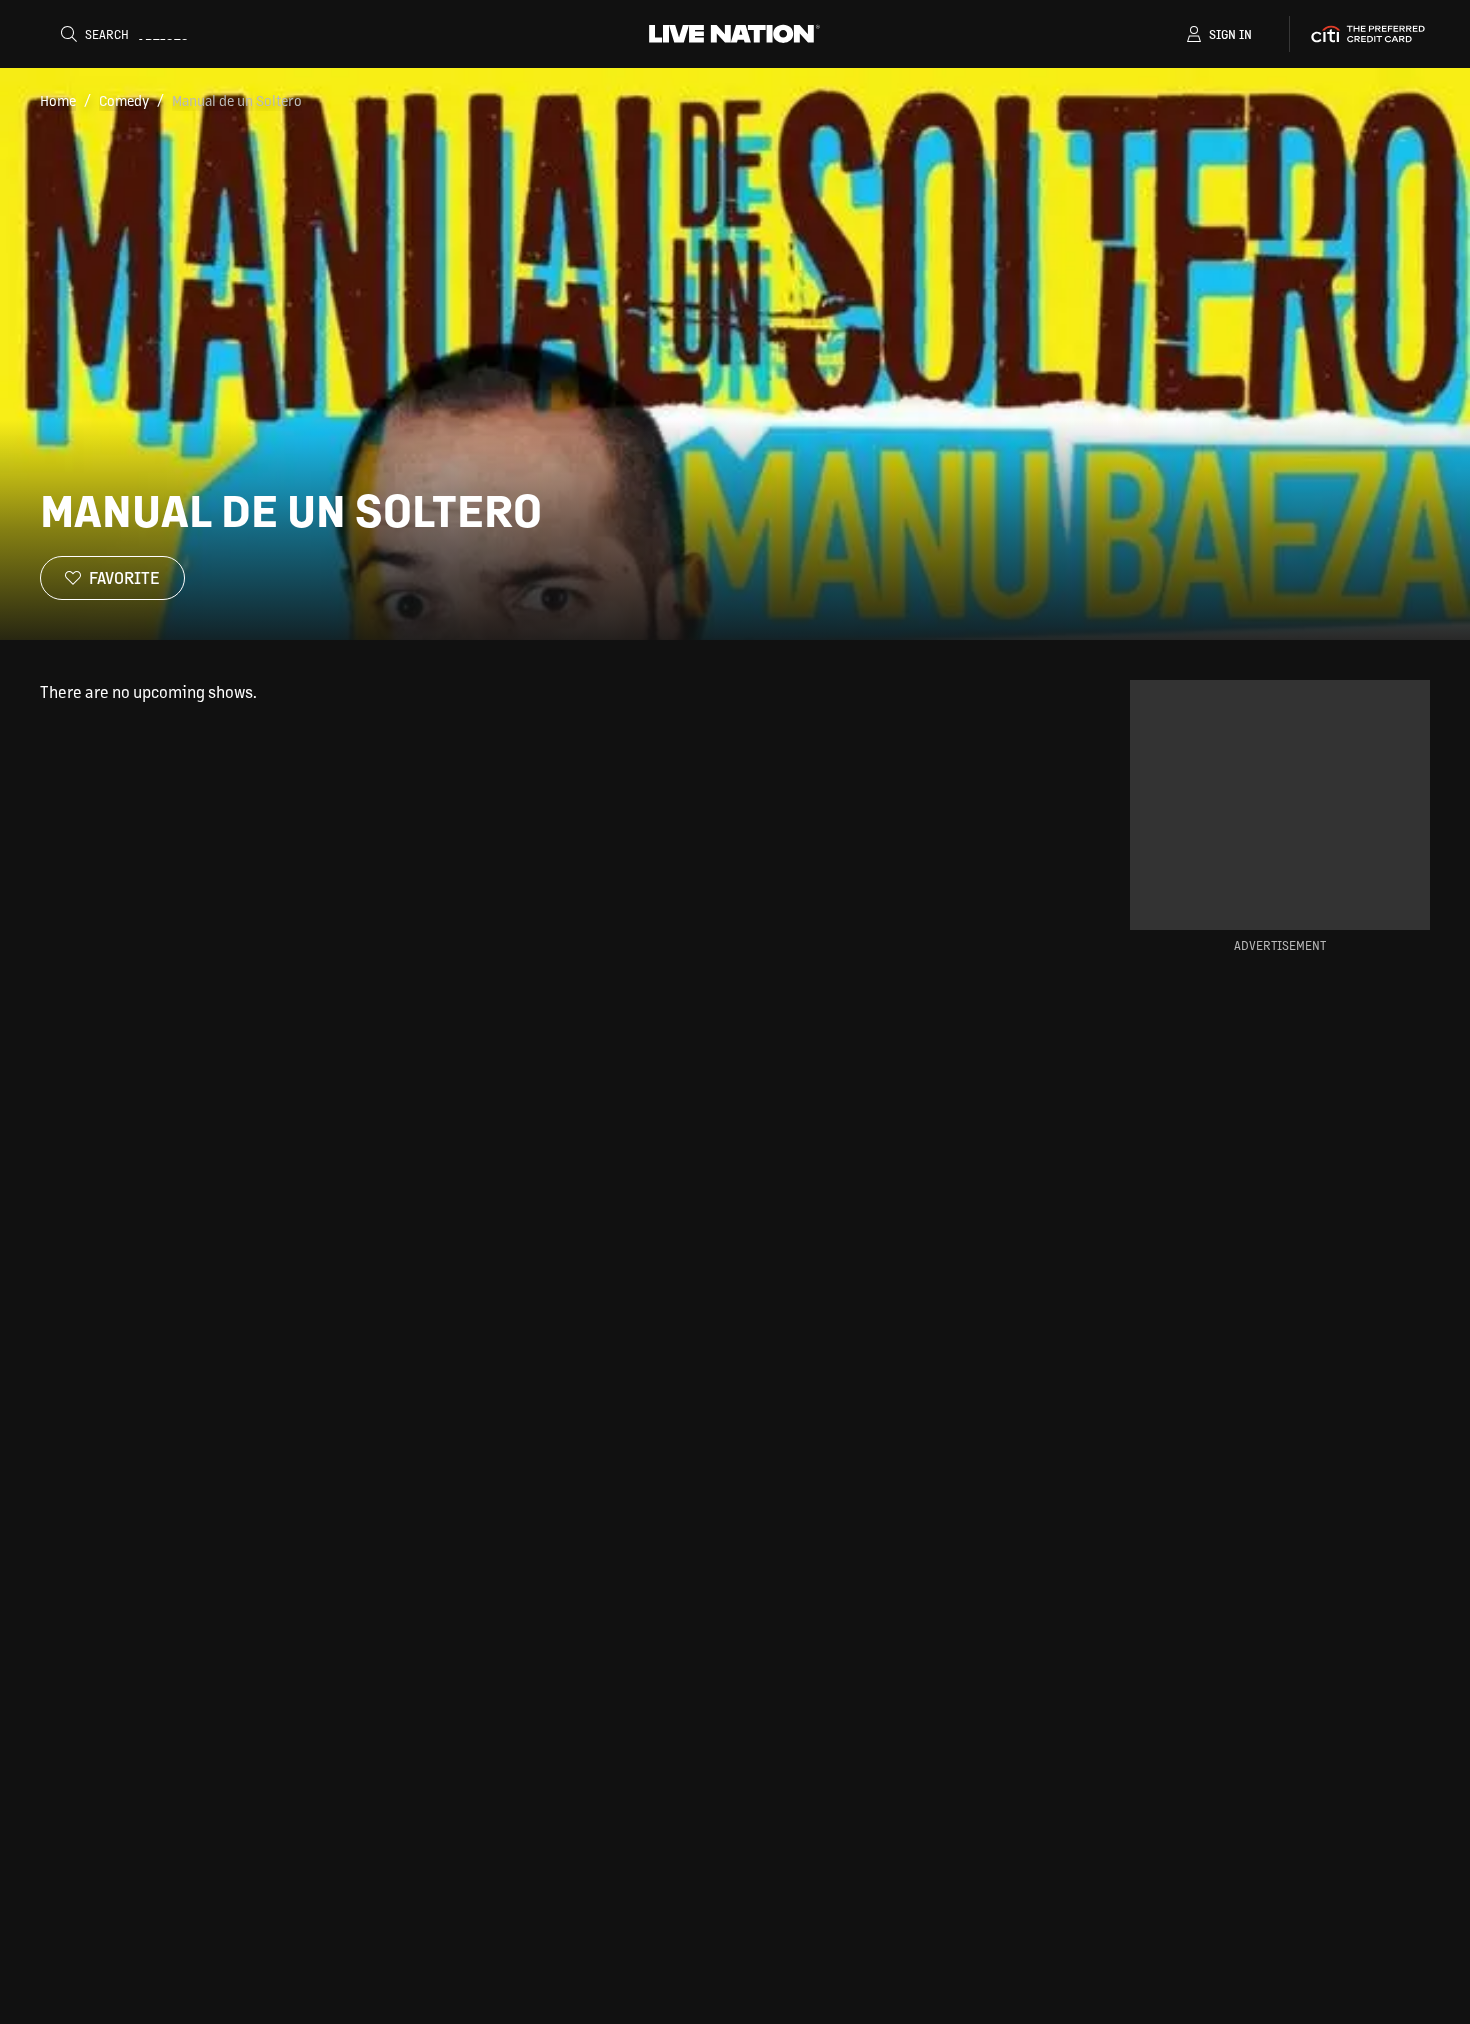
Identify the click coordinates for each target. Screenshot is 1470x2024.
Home (58, 100)
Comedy (124, 100)
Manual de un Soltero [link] (237, 100)
